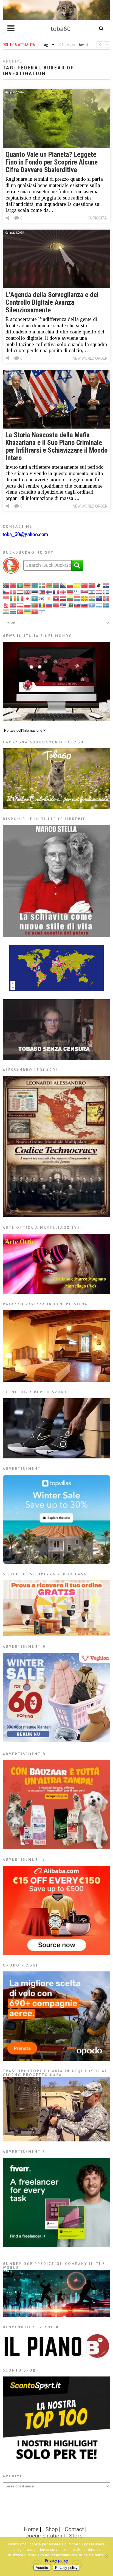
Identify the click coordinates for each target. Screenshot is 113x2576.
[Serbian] (63, 605)
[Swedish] (106, 605)
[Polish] (28, 605)
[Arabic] (21, 585)
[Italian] (21, 598)
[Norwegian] (13, 605)
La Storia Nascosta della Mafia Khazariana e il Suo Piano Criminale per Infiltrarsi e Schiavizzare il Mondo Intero (56, 446)
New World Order (90, 358)
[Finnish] (49, 592)
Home (31, 2529)
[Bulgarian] (70, 585)
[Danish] (13, 592)
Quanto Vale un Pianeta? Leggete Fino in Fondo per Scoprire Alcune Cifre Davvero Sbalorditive (52, 162)
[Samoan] (56, 605)
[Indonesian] (6, 598)
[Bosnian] (63, 585)
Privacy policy (56, 2560)
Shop (52, 2529)
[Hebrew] (92, 592)
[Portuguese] (35, 605)
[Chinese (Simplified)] (85, 585)
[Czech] (6, 592)
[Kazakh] (35, 598)
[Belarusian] (49, 585)
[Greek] (78, 592)
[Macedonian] (85, 598)
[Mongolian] (106, 598)
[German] (70, 592)
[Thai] (13, 612)
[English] (28, 592)
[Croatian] (106, 585)
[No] (106, 2557)
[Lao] (56, 598)
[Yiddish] (42, 612)
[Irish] (13, 598)
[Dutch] (21, 592)
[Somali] (92, 605)
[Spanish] (99, 605)
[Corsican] (99, 585)
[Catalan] (78, 585)
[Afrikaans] (6, 585)
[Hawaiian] (85, 592)
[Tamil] (6, 612)
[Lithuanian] (70, 598)
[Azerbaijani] (35, 585)
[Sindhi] (70, 605)
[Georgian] (63, 592)
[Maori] (99, 598)
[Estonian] (35, 592)
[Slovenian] (85, 605)
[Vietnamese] (35, 612)
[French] (56, 592)
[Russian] (49, 605)
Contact (74, 2529)
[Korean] (42, 598)
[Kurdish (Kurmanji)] (49, 598)
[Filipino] (42, 592)
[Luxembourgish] (78, 598)
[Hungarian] (99, 592)
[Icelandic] (106, 592)
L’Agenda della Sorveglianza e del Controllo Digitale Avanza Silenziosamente (52, 302)
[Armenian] (28, 585)
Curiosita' (98, 218)
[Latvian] (63, 598)
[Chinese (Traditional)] (92, 585)
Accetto (42, 2568)
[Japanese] (28, 598)
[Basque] (42, 585)
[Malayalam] (92, 598)
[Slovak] (78, 605)
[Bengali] (56, 585)
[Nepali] (6, 605)
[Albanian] (13, 585)
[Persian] (21, 605)
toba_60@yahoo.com (25, 534)
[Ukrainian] (28, 612)
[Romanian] (42, 605)
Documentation (44, 2536)
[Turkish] (21, 612)
